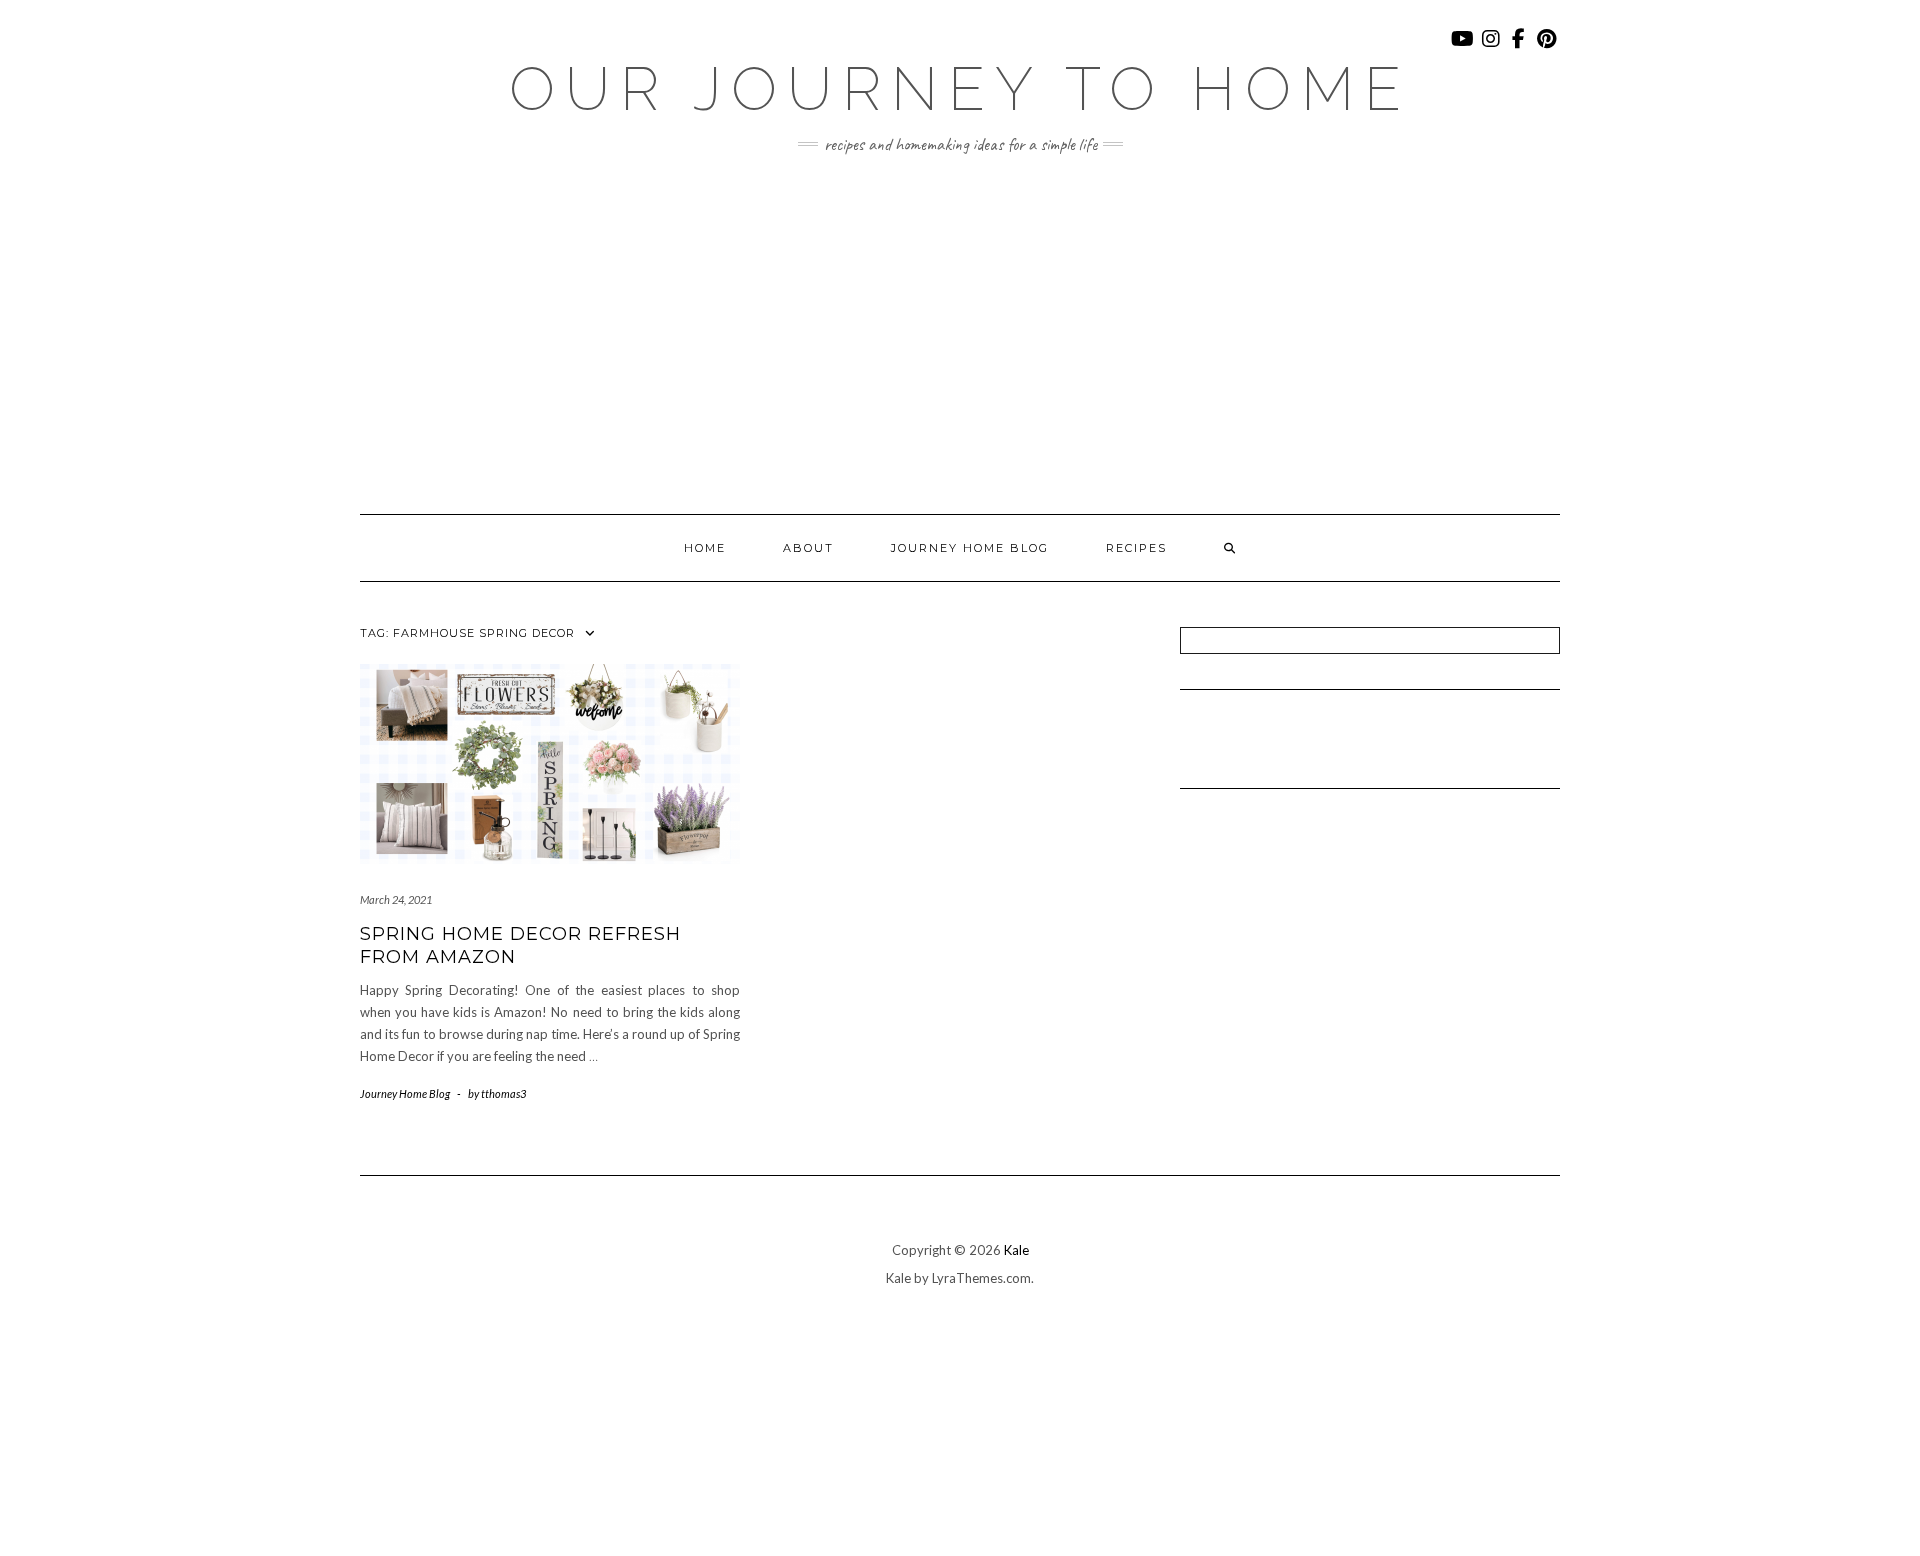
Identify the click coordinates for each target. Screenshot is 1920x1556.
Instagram (1491, 48)
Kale (1016, 1250)
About (808, 548)
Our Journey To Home (960, 89)
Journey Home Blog (970, 548)
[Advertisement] (960, 334)
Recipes (1136, 548)
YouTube (1463, 48)
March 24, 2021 (396, 899)
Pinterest (1547, 48)
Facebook (1519, 48)
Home (705, 548)
